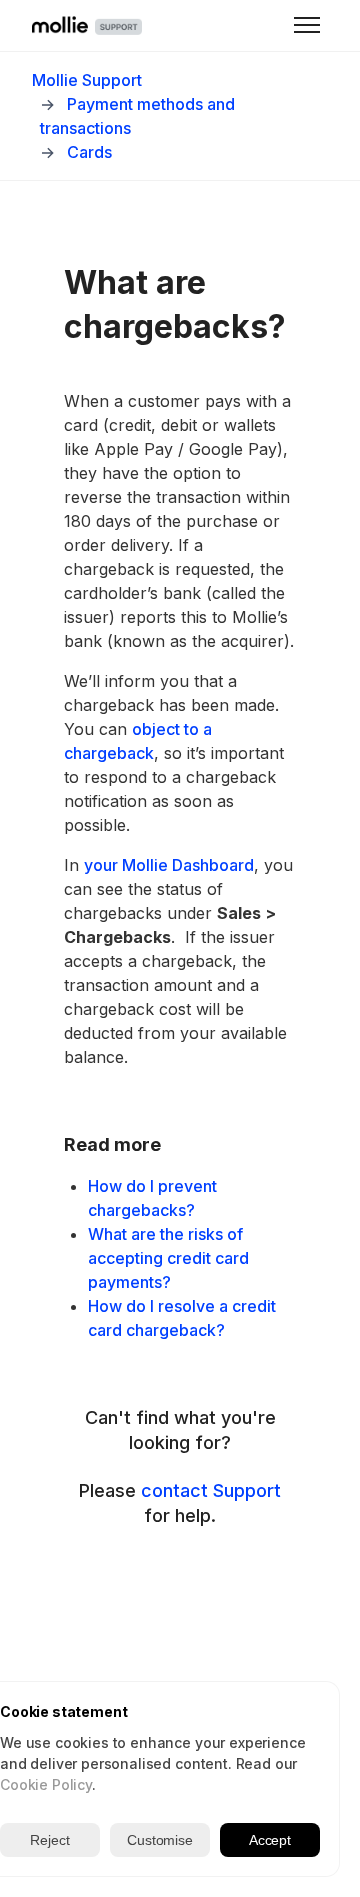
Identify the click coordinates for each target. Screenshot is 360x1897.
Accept (270, 1840)
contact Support (211, 1490)
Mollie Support (87, 80)
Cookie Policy (46, 1784)
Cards (89, 152)
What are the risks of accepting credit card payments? (168, 1258)
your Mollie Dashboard (169, 865)
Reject (49, 1840)
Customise (160, 1840)
